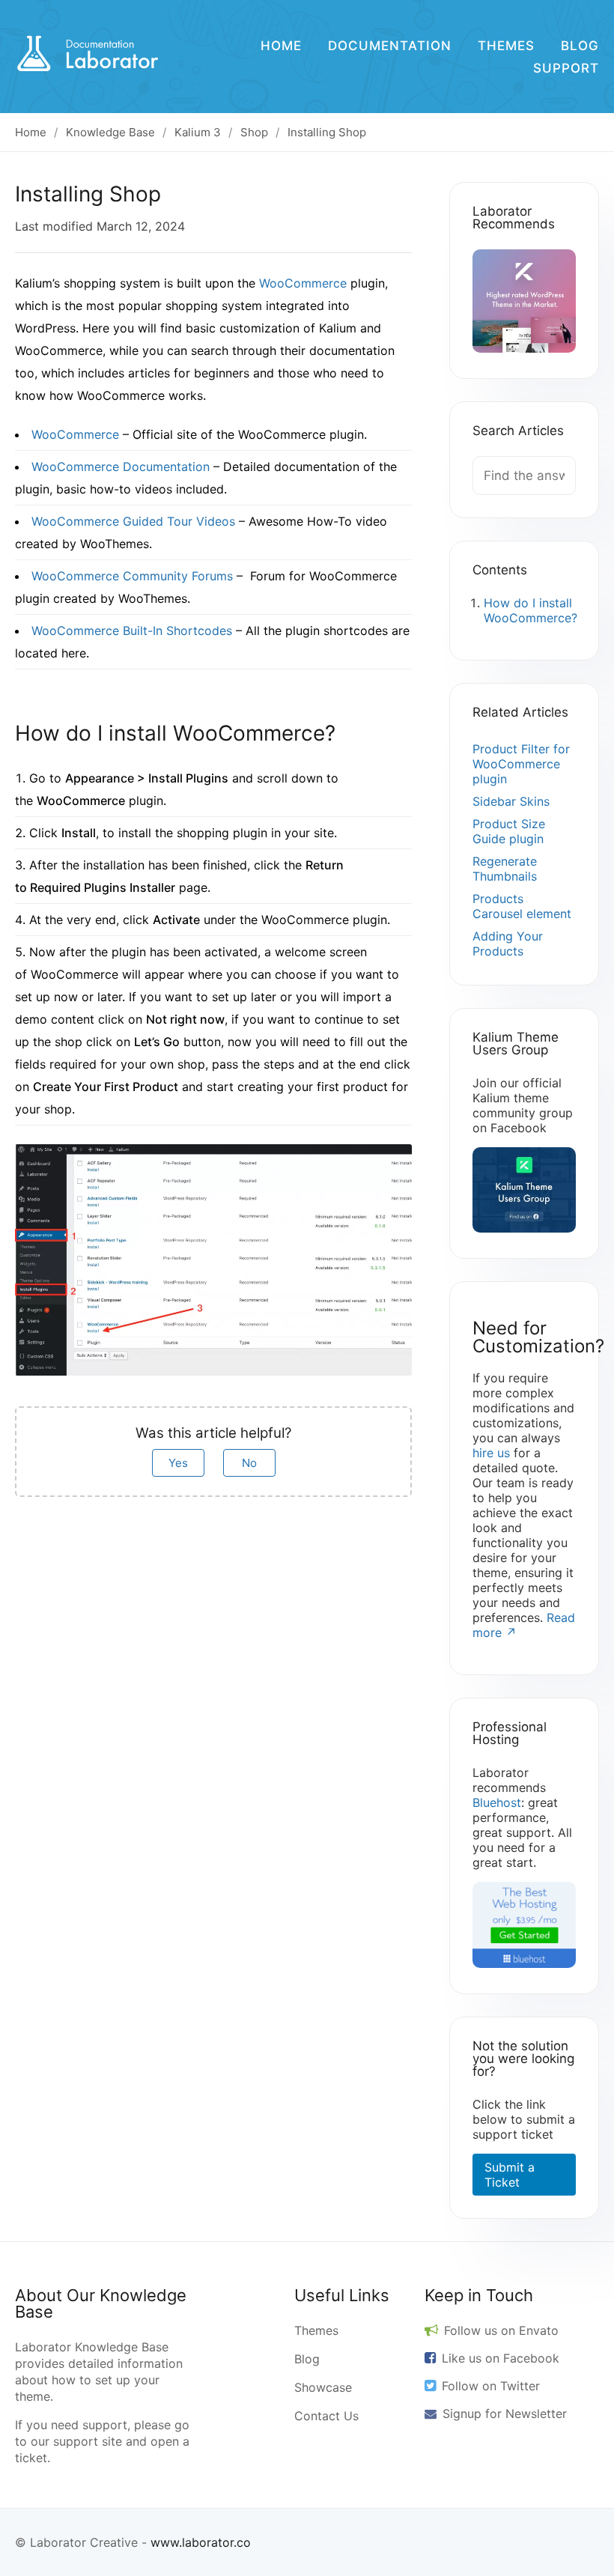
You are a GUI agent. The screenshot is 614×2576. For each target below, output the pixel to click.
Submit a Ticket (510, 2175)
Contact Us (326, 2416)
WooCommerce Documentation (121, 467)
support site (88, 2441)
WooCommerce (303, 283)
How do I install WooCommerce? (531, 610)
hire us (491, 1453)
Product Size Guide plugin (509, 831)
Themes (506, 46)
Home (281, 46)
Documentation (390, 46)
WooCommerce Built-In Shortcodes (132, 631)
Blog (580, 46)
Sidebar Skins (511, 801)
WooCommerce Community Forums (132, 576)
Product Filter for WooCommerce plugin (521, 764)
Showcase (323, 2387)
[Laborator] (92, 72)
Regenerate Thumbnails (505, 869)
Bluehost (497, 1802)
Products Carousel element (522, 906)
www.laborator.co (201, 2542)
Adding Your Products (508, 944)
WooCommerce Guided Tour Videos (133, 521)
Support (566, 68)
